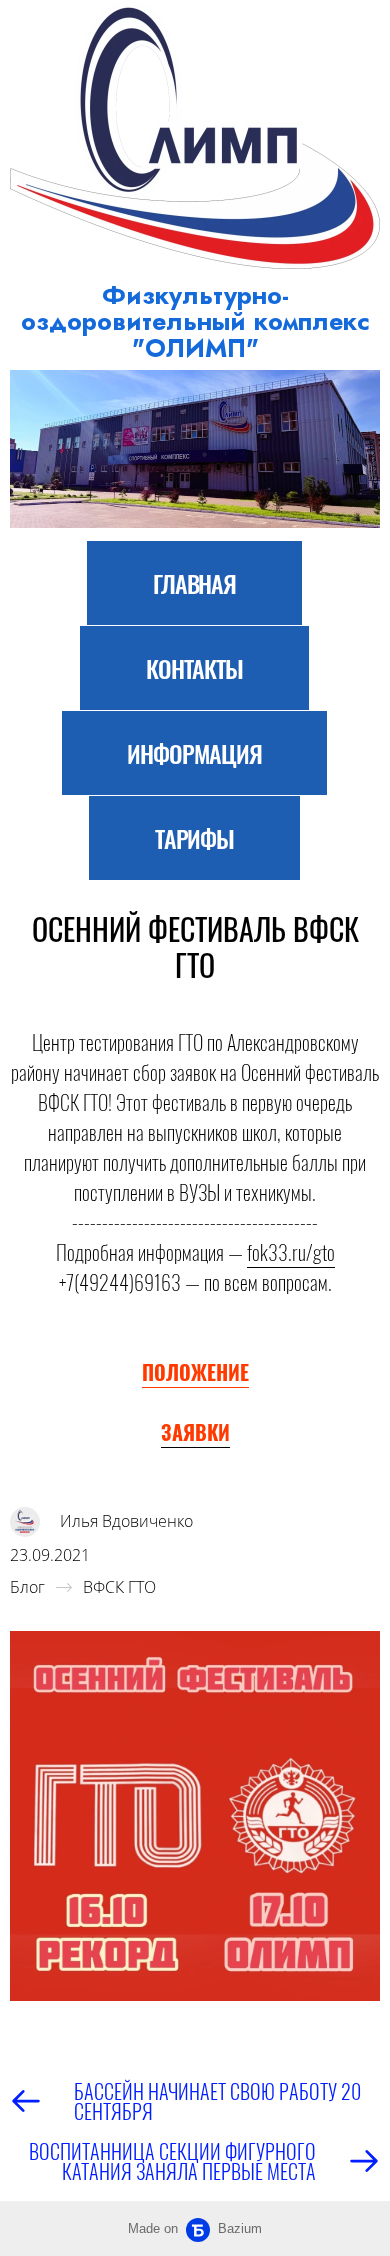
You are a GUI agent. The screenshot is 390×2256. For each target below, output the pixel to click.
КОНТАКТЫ (194, 668)
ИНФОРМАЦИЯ (194, 753)
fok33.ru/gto (291, 1252)
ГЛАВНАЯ (194, 583)
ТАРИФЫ (195, 838)
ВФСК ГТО (119, 1587)
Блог (27, 1587)
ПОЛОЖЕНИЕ (195, 1372)
